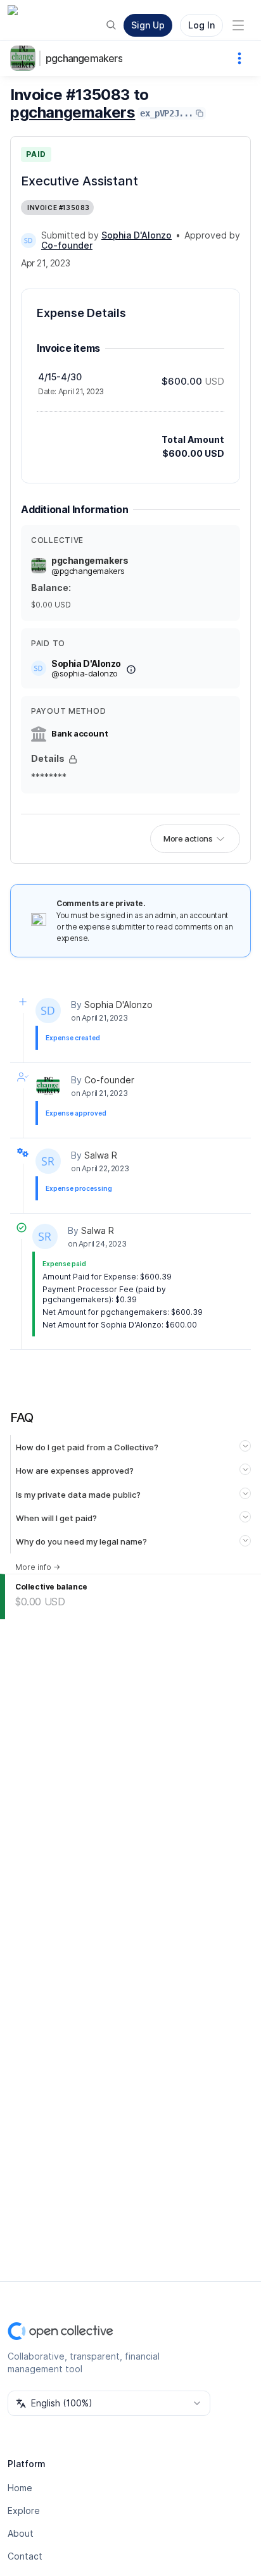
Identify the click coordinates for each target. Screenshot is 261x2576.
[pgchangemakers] (25, 58)
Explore (24, 2511)
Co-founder (109, 1080)
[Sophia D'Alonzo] (29, 240)
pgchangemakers (84, 58)
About (21, 2533)
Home (20, 2488)
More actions (188, 838)
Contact (25, 2556)
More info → (38, 1567)
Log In (201, 25)
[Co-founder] (48, 1086)
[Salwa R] (48, 1161)
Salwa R (101, 1155)
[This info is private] (73, 759)
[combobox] (109, 2403)
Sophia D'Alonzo (118, 1005)
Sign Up (148, 25)
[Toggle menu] (238, 25)
